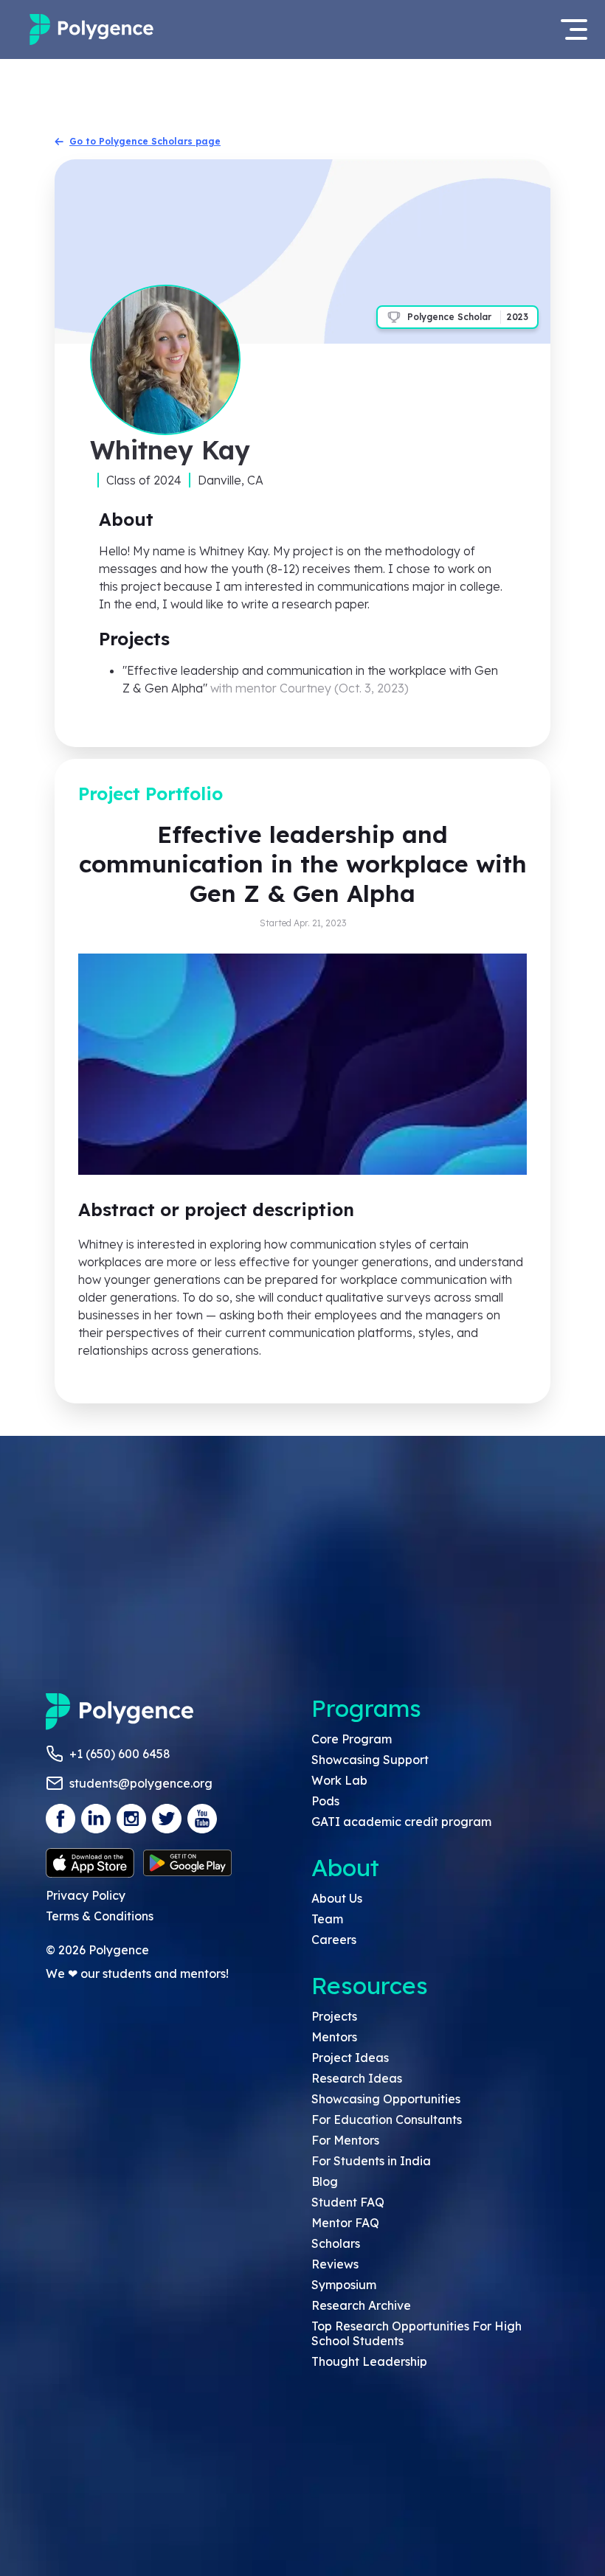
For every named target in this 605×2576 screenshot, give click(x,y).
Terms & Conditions (100, 1916)
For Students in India (371, 2161)
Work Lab (339, 1780)
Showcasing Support (370, 1760)
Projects (334, 2016)
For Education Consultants (387, 2120)
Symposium (344, 2285)
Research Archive (361, 2305)
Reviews (335, 2264)
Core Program (352, 1739)
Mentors (334, 2037)
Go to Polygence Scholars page (145, 141)
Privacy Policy (86, 1895)
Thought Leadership (369, 2361)
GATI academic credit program (401, 1822)
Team (327, 1919)
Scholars (336, 2243)
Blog (325, 2181)
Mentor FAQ (345, 2223)
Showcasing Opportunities (386, 2099)
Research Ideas (357, 2078)
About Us (337, 1898)
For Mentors (345, 2140)
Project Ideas (350, 2058)
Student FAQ (348, 2202)
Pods (325, 1801)
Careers (334, 1940)
